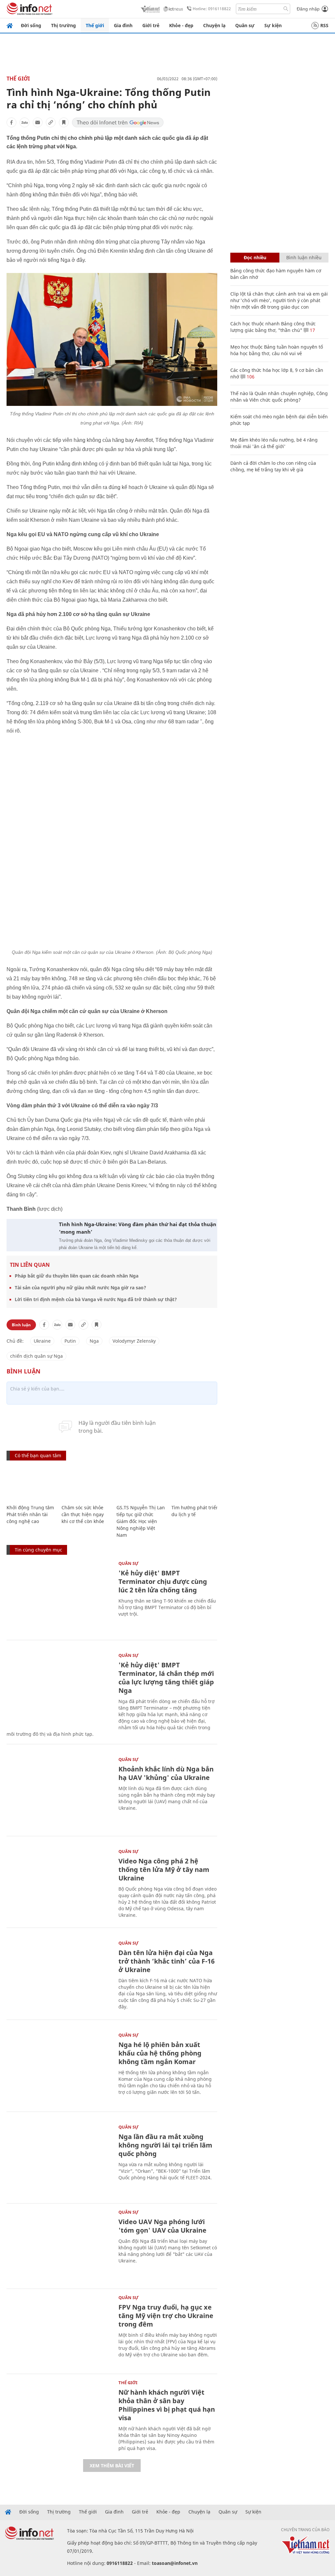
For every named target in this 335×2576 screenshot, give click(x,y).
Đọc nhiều (255, 257)
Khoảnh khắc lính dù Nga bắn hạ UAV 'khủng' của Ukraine (166, 1773)
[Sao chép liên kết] (51, 122)
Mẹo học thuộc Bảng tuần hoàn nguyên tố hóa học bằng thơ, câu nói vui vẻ (277, 350)
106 (250, 377)
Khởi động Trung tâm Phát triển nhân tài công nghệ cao (30, 1514)
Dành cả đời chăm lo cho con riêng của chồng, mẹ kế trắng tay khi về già (273, 466)
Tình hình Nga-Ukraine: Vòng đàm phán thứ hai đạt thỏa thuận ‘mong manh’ (138, 1228)
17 (312, 330)
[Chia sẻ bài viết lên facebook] (11, 122)
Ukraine (42, 1341)
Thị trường (63, 25)
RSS (324, 25)
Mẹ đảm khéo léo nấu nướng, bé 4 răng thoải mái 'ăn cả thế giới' (274, 443)
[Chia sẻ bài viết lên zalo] (25, 122)
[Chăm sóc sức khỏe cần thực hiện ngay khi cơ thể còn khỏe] (86, 1483)
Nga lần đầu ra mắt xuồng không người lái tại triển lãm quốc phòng (165, 2145)
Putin (70, 1341)
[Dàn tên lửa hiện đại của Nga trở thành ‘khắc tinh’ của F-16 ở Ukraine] (59, 1976)
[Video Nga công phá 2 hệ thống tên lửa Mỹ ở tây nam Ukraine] (59, 1885)
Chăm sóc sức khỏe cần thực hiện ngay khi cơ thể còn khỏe (83, 1514)
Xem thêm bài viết (112, 2466)
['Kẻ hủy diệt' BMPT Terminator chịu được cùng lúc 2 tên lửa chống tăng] (59, 1596)
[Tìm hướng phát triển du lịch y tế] (196, 1483)
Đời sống (31, 25)
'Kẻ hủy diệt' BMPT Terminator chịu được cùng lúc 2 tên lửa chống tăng (163, 1581)
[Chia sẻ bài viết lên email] (38, 122)
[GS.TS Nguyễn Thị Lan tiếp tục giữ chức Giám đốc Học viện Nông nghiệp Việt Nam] (141, 1483)
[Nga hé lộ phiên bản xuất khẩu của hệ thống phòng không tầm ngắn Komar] (59, 2068)
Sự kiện (273, 25)
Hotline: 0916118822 (212, 9)
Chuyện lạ (214, 25)
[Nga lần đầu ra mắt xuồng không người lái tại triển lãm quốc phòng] (59, 2160)
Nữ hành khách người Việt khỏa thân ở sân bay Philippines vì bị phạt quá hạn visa (167, 2405)
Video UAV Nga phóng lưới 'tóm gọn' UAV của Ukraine (162, 2226)
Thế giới (95, 25)
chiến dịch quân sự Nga (36, 1356)
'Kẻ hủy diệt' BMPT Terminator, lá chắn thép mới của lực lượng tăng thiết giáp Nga (166, 1678)
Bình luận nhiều (304, 257)
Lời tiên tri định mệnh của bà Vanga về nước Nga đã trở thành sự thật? (96, 1299)
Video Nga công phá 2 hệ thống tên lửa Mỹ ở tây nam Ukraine (164, 1869)
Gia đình (123, 25)
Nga (94, 1341)
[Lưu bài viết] (64, 122)
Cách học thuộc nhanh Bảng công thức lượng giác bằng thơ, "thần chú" (273, 327)
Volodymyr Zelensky (134, 1341)
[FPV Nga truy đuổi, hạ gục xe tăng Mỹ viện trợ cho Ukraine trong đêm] (59, 2331)
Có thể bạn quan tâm (38, 1455)
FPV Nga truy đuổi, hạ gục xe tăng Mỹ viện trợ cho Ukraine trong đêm (166, 2316)
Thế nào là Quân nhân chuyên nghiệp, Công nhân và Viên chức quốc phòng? (279, 397)
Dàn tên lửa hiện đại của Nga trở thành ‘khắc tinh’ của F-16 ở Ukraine (167, 1961)
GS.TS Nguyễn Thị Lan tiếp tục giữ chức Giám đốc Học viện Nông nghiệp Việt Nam (141, 1521)
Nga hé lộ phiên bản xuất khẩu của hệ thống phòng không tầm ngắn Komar (160, 2053)
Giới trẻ (151, 25)
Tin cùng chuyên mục (38, 1550)
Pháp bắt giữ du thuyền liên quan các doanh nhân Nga (77, 1276)
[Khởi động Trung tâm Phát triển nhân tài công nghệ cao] (31, 1483)
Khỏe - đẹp (181, 25)
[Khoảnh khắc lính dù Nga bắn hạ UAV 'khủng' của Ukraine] (59, 1793)
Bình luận (21, 1325)
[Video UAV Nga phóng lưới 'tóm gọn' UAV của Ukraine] (59, 2245)
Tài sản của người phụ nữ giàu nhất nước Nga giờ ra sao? (80, 1288)
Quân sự (245, 25)
